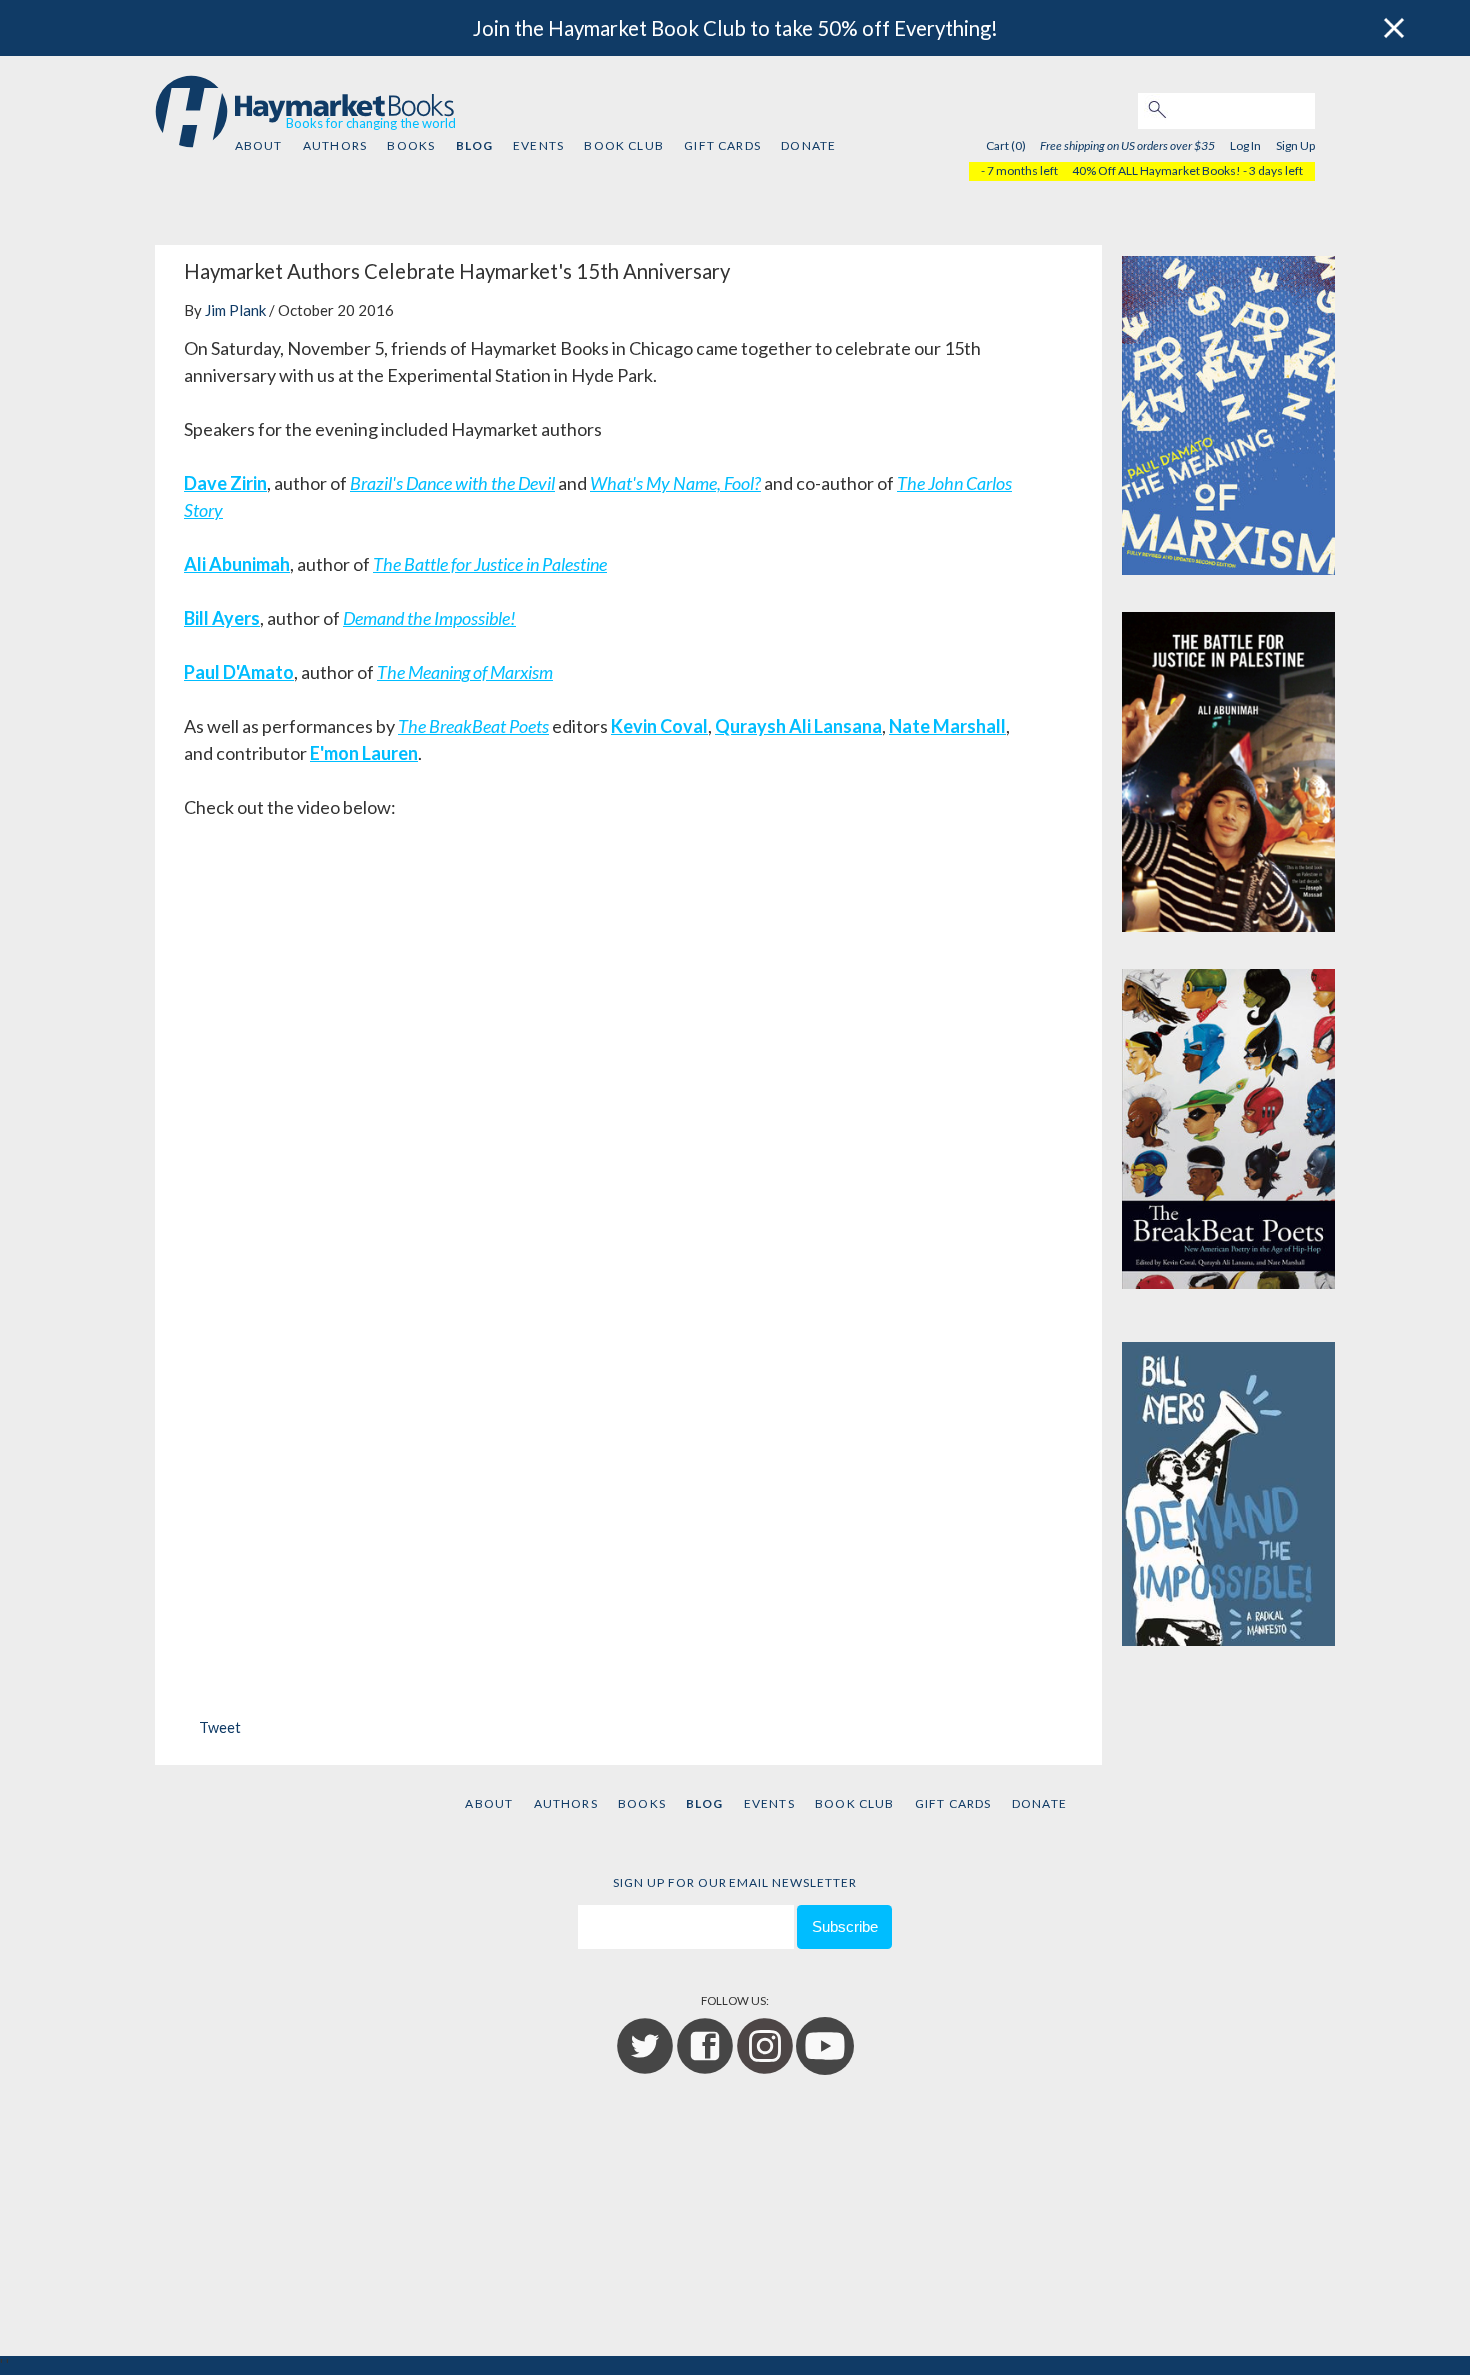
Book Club (623, 145)
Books (411, 145)
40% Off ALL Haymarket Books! (1156, 170)
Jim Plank (235, 310)
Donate (808, 145)
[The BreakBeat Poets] (1228, 1124)
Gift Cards (722, 145)
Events (538, 145)
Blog (474, 145)
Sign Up (1295, 145)
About (259, 145)
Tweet (220, 1727)
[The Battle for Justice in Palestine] (1228, 767)
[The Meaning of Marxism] (1228, 410)
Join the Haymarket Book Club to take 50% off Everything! (735, 28)
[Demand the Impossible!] (1228, 1481)
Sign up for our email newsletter (735, 1882)
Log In (1245, 145)
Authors (335, 145)
